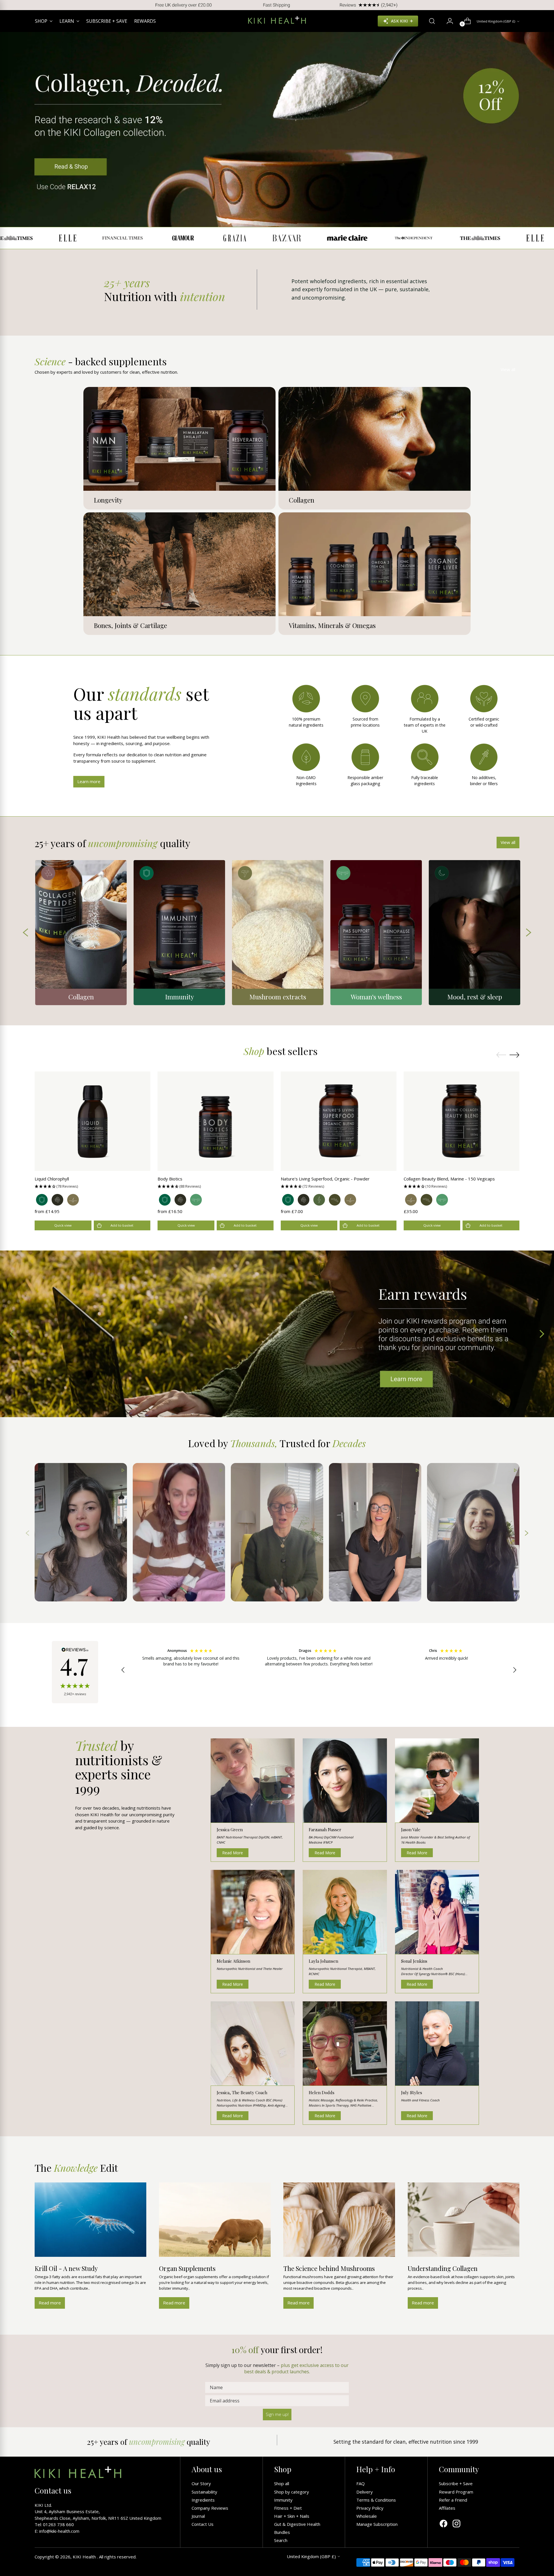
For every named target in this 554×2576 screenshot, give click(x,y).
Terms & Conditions (376, 2500)
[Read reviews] (75, 1672)
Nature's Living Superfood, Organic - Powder (325, 1179)
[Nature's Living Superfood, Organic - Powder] (339, 1121)
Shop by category (292, 2492)
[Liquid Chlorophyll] (92, 1121)
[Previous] (9, 5)
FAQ (361, 2483)
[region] (319, 1670)
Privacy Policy (370, 2508)
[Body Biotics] (215, 1121)
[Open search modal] (430, 21)
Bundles (282, 2532)
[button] (92, 1186)
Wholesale (367, 2516)
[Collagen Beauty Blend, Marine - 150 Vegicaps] (462, 1121)
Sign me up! (277, 2414)
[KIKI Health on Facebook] (443, 2524)
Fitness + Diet (288, 2508)
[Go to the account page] (448, 21)
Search (281, 2540)
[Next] (545, 5)
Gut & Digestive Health (297, 2524)
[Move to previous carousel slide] (501, 1055)
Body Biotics (170, 1179)
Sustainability (204, 2492)
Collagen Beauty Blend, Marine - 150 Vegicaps (449, 1179)
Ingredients (203, 2500)
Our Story (201, 2483)
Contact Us (203, 2524)
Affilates (447, 2508)
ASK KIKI (399, 21)
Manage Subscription (377, 2524)
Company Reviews (210, 2508)
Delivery (365, 2492)
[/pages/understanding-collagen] (277, 129)
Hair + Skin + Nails (292, 2516)
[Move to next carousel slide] (514, 1055)
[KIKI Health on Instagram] (456, 2524)
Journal (198, 2516)
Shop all (282, 2483)
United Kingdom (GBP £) (496, 21)
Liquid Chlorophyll (52, 1179)
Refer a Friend (453, 2500)
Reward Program (456, 2492)
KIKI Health (85, 2557)
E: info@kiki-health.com (57, 2531)
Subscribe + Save (456, 2483)
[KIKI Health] (277, 20)
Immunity (283, 2500)
